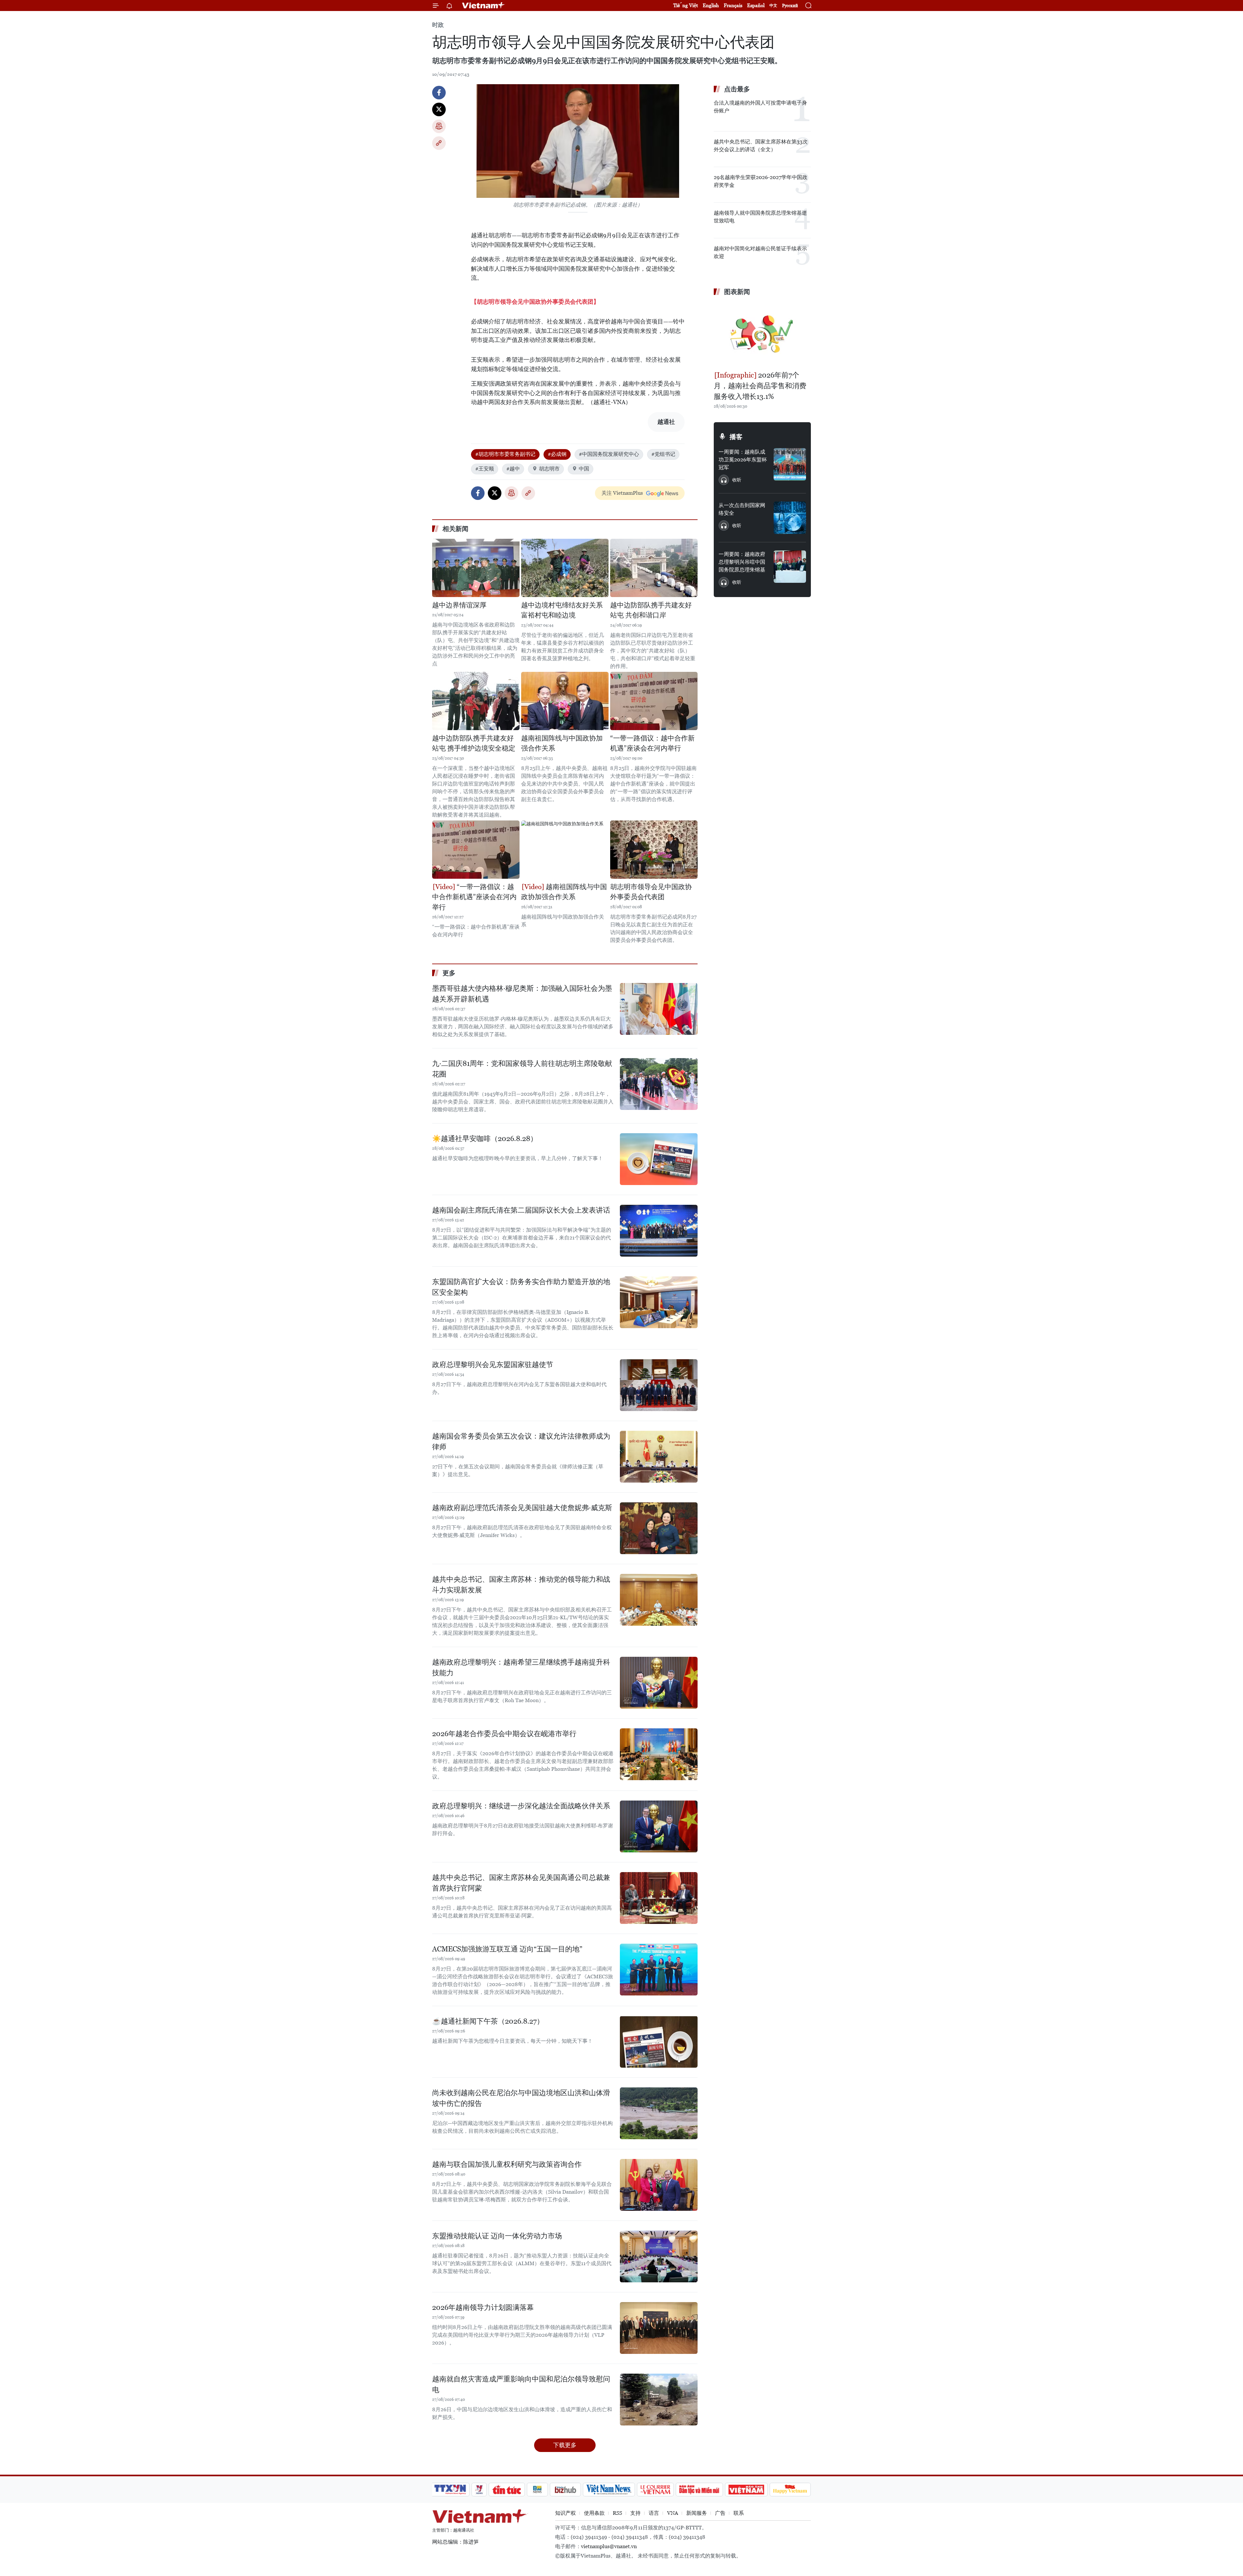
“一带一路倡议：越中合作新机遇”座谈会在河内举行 (652, 743)
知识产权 (566, 2513)
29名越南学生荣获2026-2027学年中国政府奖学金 (761, 181)
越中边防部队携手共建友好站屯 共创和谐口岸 (651, 610)
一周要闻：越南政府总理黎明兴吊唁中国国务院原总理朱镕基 (742, 562)
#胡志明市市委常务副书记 (505, 454)
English (711, 5)
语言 (654, 2513)
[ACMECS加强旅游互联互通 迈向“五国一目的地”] (659, 1970)
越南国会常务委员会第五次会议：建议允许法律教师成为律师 (521, 1441)
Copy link (439, 143)
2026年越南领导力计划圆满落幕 (483, 2307)
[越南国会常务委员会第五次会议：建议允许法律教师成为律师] (659, 1457)
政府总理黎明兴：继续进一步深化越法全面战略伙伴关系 (521, 1806)
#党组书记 (663, 454)
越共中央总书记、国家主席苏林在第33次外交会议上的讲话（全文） (761, 146)
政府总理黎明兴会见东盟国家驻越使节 (493, 1365)
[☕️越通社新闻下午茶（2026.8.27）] (659, 2042)
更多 (449, 973)
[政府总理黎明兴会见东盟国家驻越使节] (659, 1385)
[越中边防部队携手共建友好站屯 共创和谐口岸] (654, 568)
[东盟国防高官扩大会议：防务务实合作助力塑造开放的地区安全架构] (659, 1302)
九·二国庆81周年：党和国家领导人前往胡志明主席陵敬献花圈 (522, 1069)
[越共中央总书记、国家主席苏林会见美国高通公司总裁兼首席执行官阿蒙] (659, 1898)
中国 (584, 469)
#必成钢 (557, 454)
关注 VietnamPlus (622, 493)
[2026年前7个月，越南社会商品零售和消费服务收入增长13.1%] (762, 334)
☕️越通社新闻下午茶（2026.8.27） (488, 2021)
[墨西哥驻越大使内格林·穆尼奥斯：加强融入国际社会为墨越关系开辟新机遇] (659, 1009)
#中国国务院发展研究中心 (609, 454)
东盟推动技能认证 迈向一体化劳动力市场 (497, 2236)
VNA (673, 2513)
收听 (737, 480)
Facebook (439, 93)
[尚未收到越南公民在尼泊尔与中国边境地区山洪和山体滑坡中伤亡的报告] (659, 2113)
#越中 (513, 469)
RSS (617, 2513)
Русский (790, 6)
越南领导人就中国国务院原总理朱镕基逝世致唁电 (760, 217)
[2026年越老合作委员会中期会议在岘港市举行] (659, 1754)
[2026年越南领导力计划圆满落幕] (659, 2328)
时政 (438, 25)
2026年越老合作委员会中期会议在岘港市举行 (504, 1734)
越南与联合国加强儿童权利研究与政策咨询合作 (507, 2164)
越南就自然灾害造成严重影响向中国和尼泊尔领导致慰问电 (521, 2384)
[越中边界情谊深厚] (476, 568)
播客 (736, 437)
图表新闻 (737, 292)
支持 (635, 2513)
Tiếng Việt (686, 5)
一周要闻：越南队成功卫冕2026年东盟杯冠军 (743, 460)
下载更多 (565, 2445)
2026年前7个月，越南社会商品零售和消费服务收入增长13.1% (760, 386)
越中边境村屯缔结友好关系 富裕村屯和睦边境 (562, 610)
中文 (773, 6)
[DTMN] (699, 2490)
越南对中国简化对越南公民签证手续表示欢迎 (760, 252)
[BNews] (538, 2490)
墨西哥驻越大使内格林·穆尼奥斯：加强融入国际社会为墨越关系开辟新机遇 (522, 994)
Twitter (439, 109)
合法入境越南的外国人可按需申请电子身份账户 (760, 107)
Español (756, 5)
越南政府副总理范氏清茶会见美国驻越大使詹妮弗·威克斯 (522, 1508)
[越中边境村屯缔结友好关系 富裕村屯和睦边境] (565, 568)
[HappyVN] (790, 2490)
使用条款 (594, 2513)
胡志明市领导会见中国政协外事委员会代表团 (651, 892)
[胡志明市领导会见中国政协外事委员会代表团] (654, 850)
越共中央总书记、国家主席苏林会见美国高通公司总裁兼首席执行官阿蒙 (521, 1883)
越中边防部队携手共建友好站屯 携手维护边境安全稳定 (474, 743)
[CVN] (655, 2490)
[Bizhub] (565, 2490)
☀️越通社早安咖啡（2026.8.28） (485, 1139)
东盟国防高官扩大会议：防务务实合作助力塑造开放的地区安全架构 (521, 1287)
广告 (720, 2513)
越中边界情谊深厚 (459, 605)
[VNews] (479, 2490)
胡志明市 (549, 469)
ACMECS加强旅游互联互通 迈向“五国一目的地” (507, 1949)
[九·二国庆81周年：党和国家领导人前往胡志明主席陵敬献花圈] (659, 1084)
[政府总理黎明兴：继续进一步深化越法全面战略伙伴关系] (659, 1826)
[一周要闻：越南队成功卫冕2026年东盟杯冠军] (790, 464)
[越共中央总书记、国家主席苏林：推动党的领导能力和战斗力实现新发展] (659, 1600)
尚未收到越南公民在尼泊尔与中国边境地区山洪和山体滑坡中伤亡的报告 (521, 2098)
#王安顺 (485, 469)
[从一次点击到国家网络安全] (790, 518)
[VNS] (609, 2490)
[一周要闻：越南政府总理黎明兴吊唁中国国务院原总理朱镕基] (790, 567)
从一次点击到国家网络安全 (742, 509)
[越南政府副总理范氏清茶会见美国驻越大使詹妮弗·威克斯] (659, 1528)
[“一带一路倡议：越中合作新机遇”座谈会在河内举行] (654, 701)
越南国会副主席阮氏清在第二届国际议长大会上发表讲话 (521, 1210)
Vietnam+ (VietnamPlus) (484, 6)
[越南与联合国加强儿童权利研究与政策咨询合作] (659, 2185)
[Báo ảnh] (746, 2490)
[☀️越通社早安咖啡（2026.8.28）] (659, 1159)
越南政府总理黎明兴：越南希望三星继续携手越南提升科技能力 (521, 1667)
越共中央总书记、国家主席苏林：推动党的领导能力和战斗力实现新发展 (521, 1585)
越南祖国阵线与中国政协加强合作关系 (562, 743)
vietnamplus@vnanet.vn (609, 2546)
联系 (739, 2513)
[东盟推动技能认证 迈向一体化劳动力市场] (659, 2256)
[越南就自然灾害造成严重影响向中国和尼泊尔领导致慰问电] (659, 2400)
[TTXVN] (450, 2490)
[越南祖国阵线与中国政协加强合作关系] (565, 701)
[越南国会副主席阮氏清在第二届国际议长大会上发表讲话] (659, 1231)
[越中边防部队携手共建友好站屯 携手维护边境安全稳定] (476, 701)
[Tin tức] (507, 2490)
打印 (439, 126)
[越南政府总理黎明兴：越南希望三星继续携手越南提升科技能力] (659, 1683)
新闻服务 (697, 2513)
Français (733, 5)
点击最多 (737, 89)
